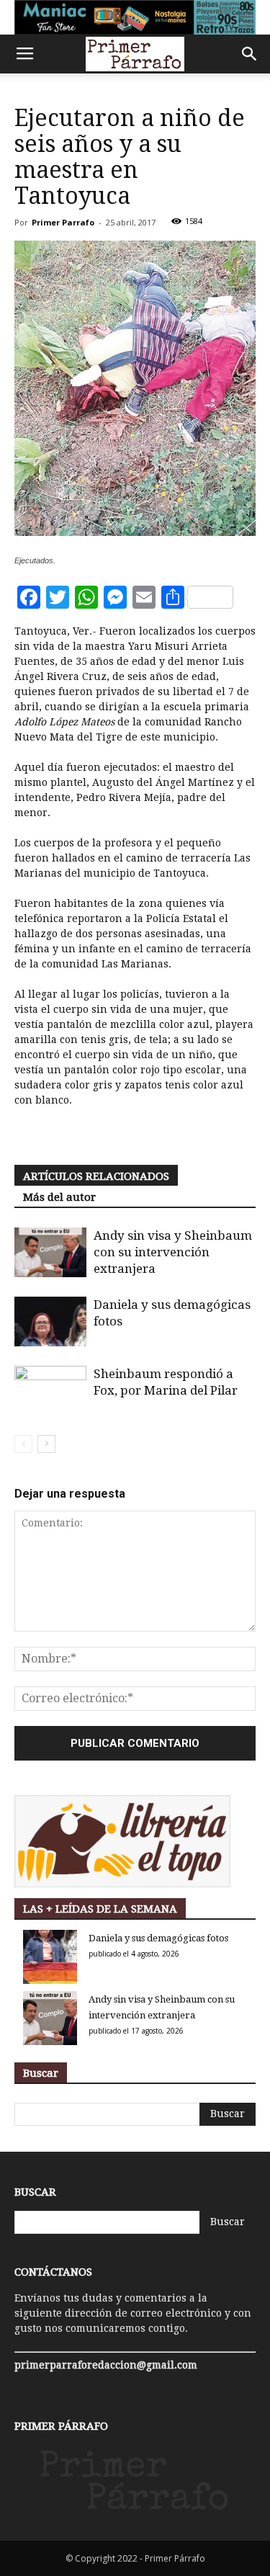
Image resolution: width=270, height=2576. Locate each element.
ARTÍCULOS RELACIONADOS (96, 1176)
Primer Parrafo (63, 222)
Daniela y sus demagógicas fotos (158, 1938)
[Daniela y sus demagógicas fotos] (50, 1321)
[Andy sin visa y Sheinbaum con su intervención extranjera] (50, 1252)
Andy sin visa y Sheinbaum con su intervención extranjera (173, 1252)
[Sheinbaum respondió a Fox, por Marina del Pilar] (50, 1409)
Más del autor (59, 1197)
